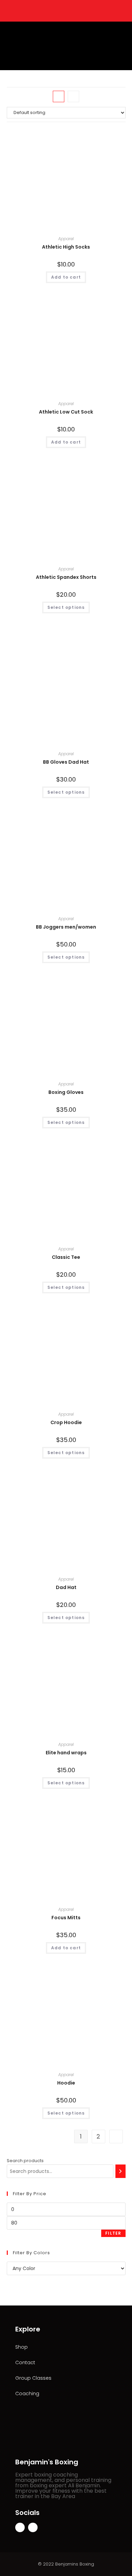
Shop (21, 2347)
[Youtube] (20, 2527)
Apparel (66, 239)
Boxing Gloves (66, 1092)
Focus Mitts (66, 1918)
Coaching (27, 2394)
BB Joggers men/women (66, 927)
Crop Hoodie (66, 1422)
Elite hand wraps (66, 1753)
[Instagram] (33, 2527)
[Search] (120, 2171)
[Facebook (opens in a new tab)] (62, 10)
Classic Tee (66, 1257)
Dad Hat (66, 1587)
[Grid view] (59, 96)
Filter (113, 2233)
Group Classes (33, 2378)
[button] (63, 62)
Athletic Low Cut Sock (66, 412)
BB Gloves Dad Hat (66, 762)
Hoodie (66, 2083)
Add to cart (66, 277)
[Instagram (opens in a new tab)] (69, 10)
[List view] (73, 96)
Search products (25, 2161)
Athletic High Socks (66, 247)
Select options (66, 607)
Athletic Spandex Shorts (66, 577)
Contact (25, 2362)
